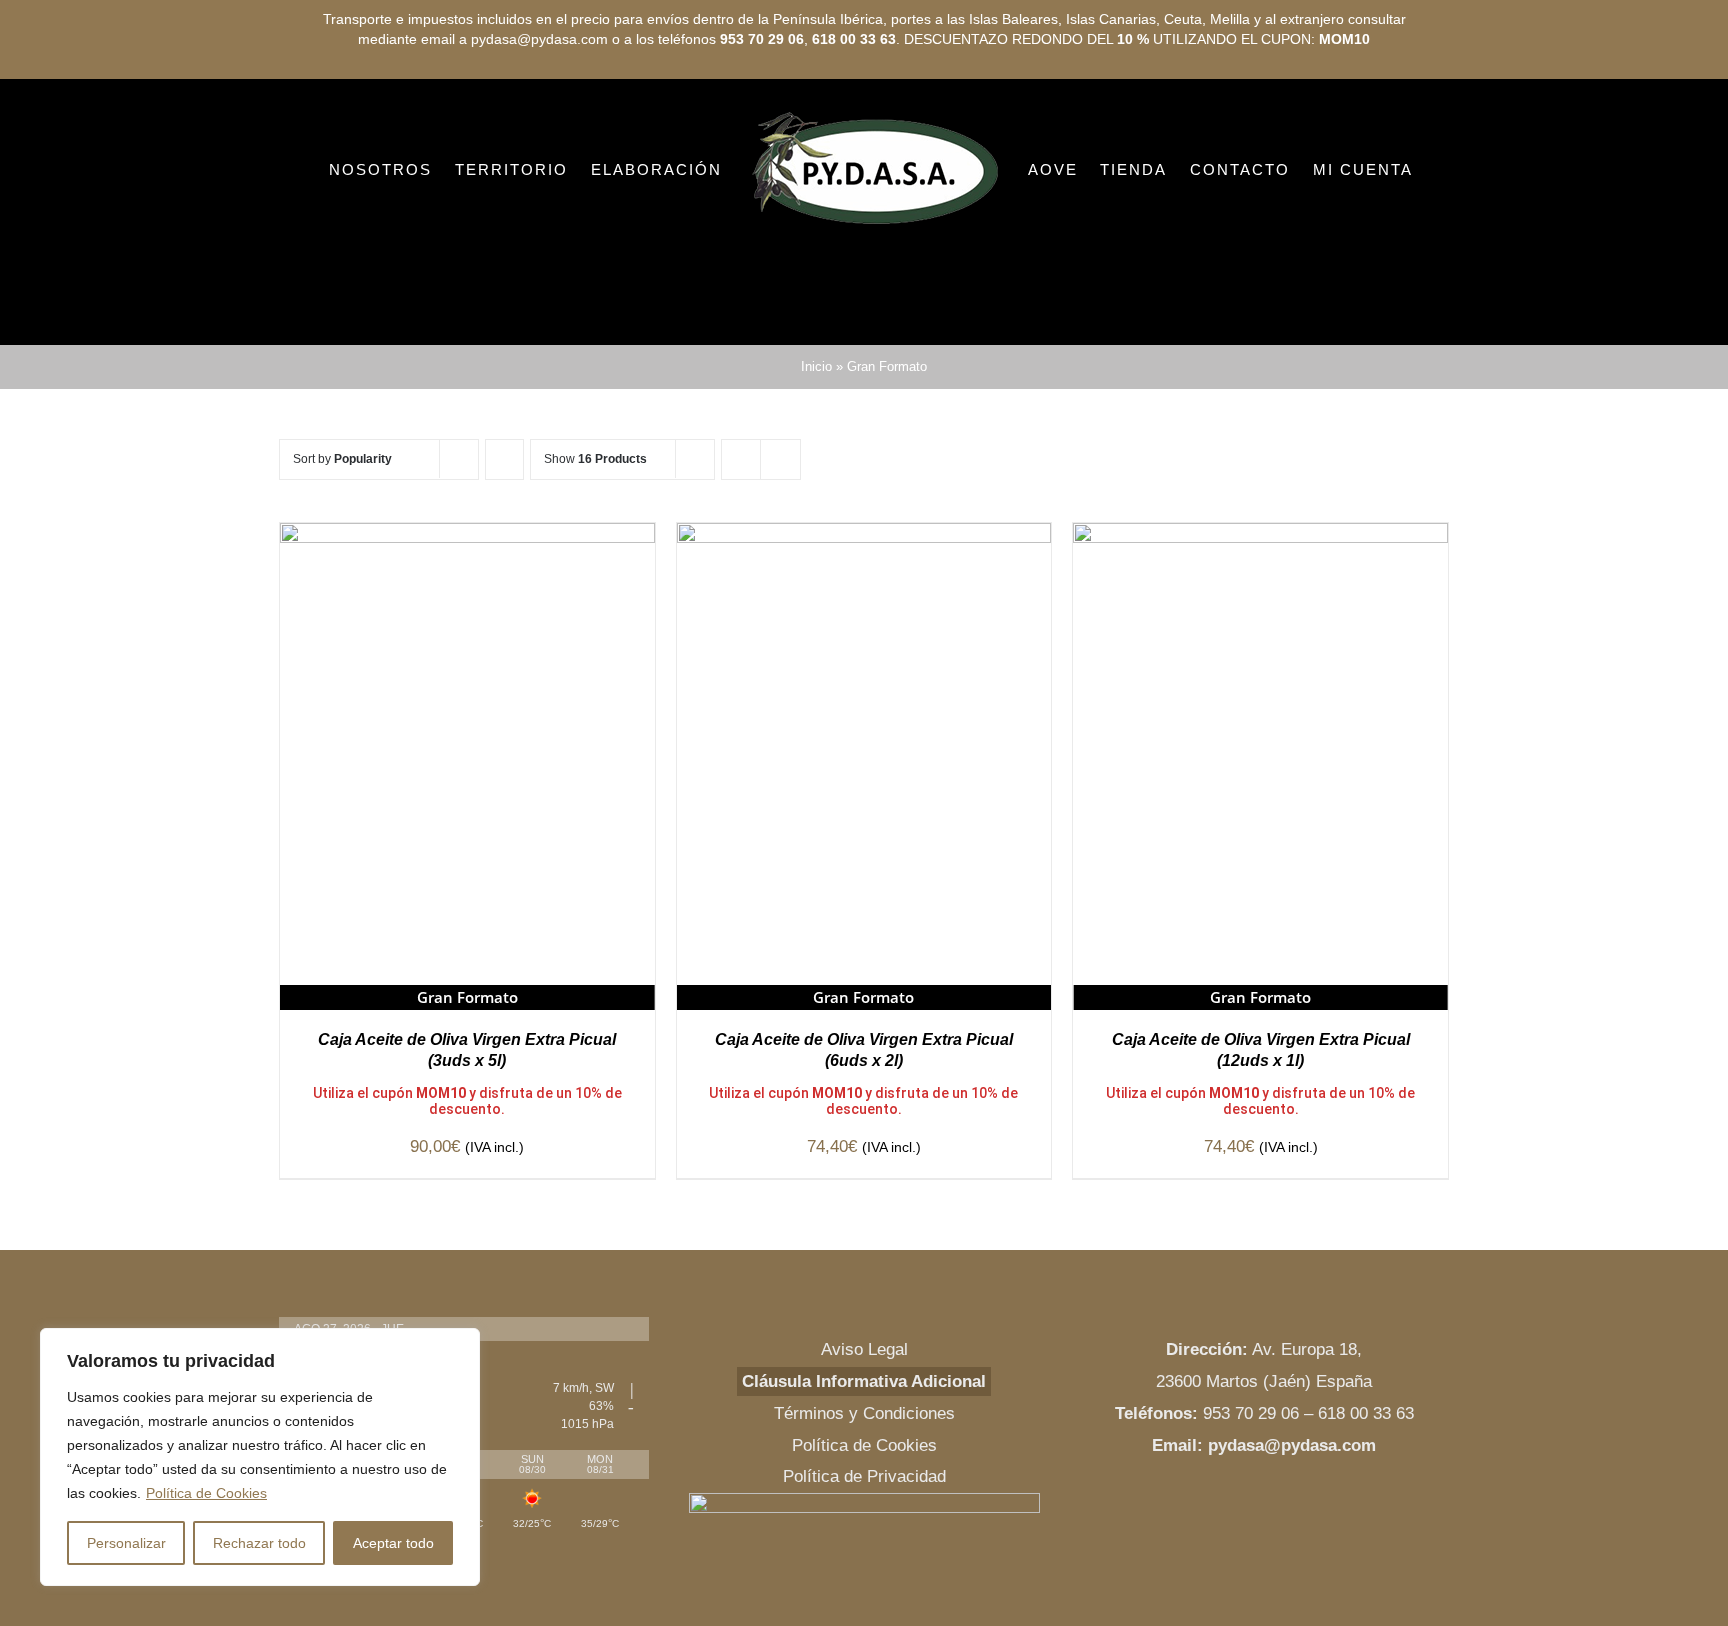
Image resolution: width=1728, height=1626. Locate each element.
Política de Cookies (206, 1493)
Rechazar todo (259, 1543)
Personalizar (126, 1543)
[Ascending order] (504, 459)
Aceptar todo (393, 1543)
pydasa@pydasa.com (1292, 1445)
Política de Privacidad (864, 1476)
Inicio (816, 366)
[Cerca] (459, 1345)
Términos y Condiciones (864, 1413)
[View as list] (780, 459)
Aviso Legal (864, 1349)
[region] (260, 1457)
